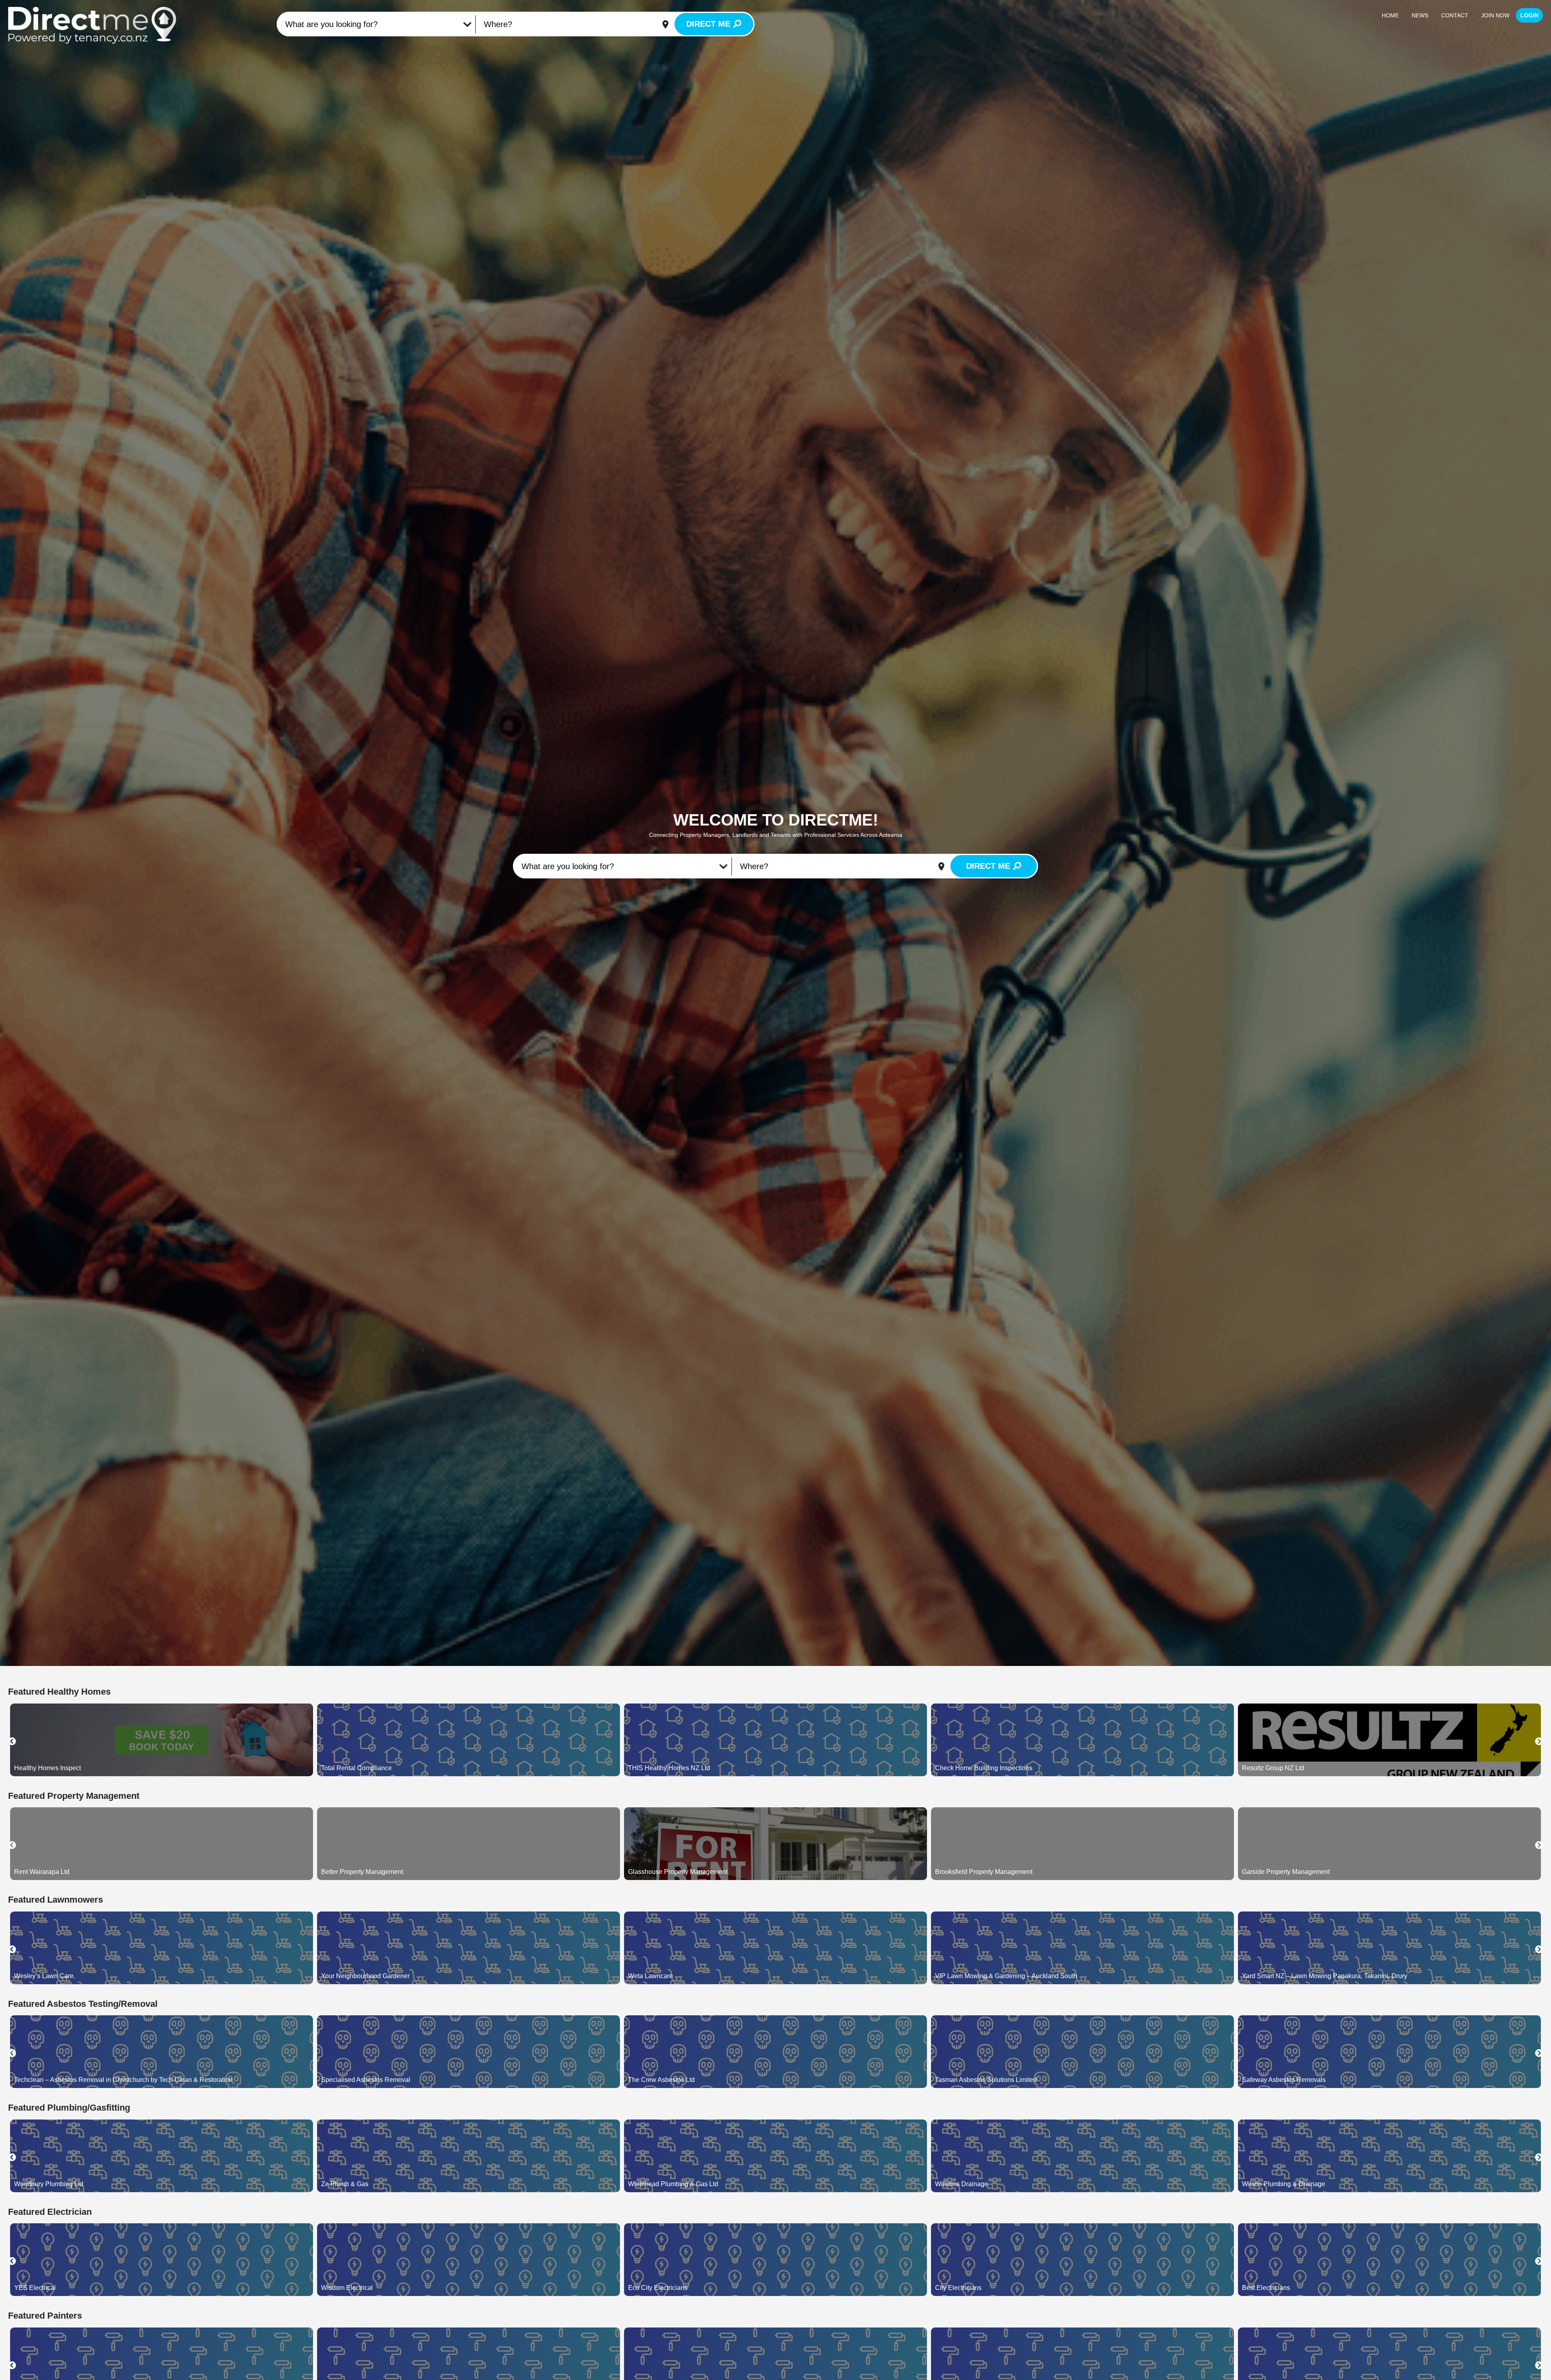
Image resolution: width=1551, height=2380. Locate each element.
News (1420, 15)
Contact (1455, 15)
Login (1529, 15)
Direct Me (708, 24)
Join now (1495, 15)
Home (1390, 15)
